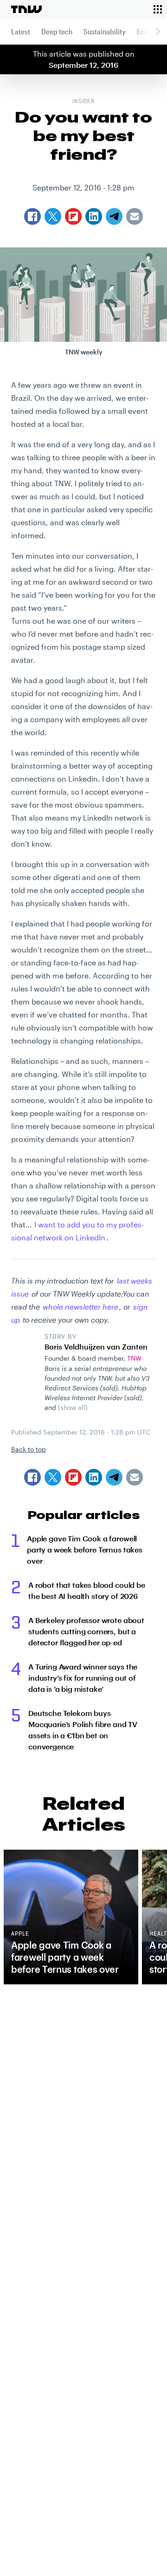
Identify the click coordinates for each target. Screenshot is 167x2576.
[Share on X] (53, 1477)
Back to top (29, 1449)
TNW (134, 1358)
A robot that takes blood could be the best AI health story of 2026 (87, 1590)
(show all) (73, 1407)
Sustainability (105, 31)
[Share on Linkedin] (94, 1477)
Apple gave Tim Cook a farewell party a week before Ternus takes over (85, 1549)
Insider (84, 102)
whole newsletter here (80, 1307)
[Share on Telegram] (114, 1477)
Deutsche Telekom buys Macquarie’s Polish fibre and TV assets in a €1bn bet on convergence (83, 1730)
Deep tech (57, 31)
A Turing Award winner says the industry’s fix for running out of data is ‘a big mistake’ (83, 1678)
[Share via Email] (135, 1477)
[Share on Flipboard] (73, 1477)
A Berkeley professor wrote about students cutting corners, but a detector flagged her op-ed (86, 1631)
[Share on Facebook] (32, 1477)
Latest (21, 31)
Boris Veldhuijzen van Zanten (96, 1347)
